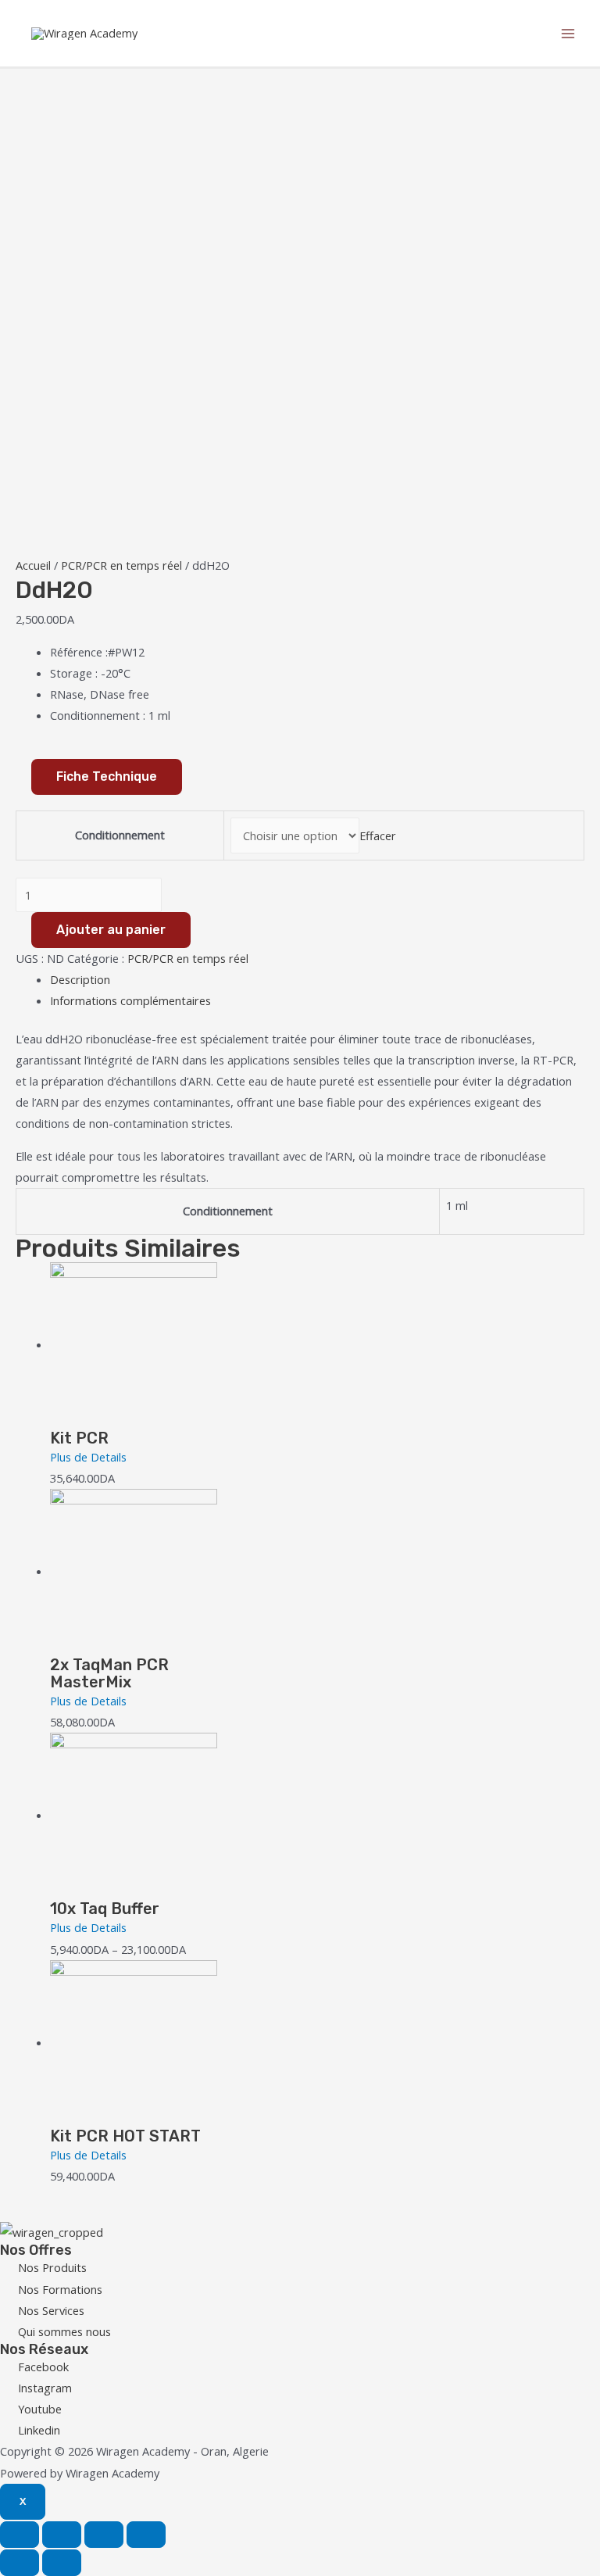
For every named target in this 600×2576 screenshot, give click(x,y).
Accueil (33, 565)
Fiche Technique (107, 776)
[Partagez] (62, 2535)
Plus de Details (88, 1457)
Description (80, 979)
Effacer (378, 835)
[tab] (317, 980)
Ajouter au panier (111, 930)
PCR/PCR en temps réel (121, 565)
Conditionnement (120, 835)
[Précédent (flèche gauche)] (20, 2563)
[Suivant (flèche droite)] (62, 2563)
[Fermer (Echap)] (20, 2535)
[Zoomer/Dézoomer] (146, 2535)
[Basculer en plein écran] (104, 2535)
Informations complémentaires (130, 1000)
